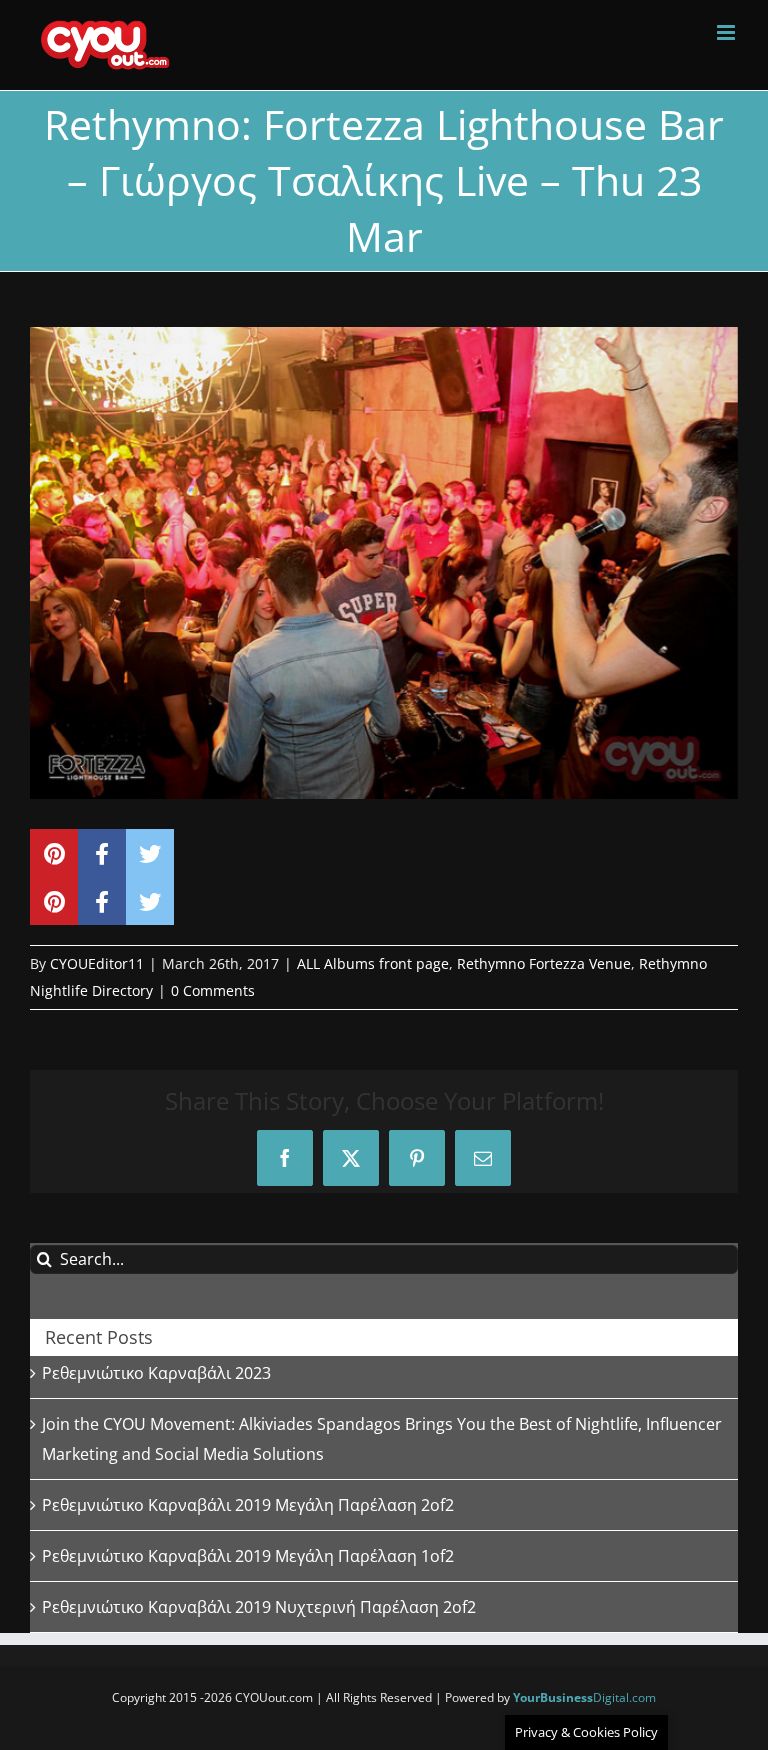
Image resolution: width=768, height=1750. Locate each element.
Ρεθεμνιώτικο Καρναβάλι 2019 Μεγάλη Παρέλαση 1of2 (248, 1556)
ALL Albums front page (373, 963)
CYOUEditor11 (97, 963)
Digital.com (584, 1697)
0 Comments (213, 990)
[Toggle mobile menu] (727, 32)
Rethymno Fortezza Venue (544, 963)
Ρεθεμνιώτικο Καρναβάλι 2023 (156, 1373)
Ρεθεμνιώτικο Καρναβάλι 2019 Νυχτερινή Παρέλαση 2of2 (259, 1607)
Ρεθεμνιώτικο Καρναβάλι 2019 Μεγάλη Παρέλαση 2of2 (248, 1505)
